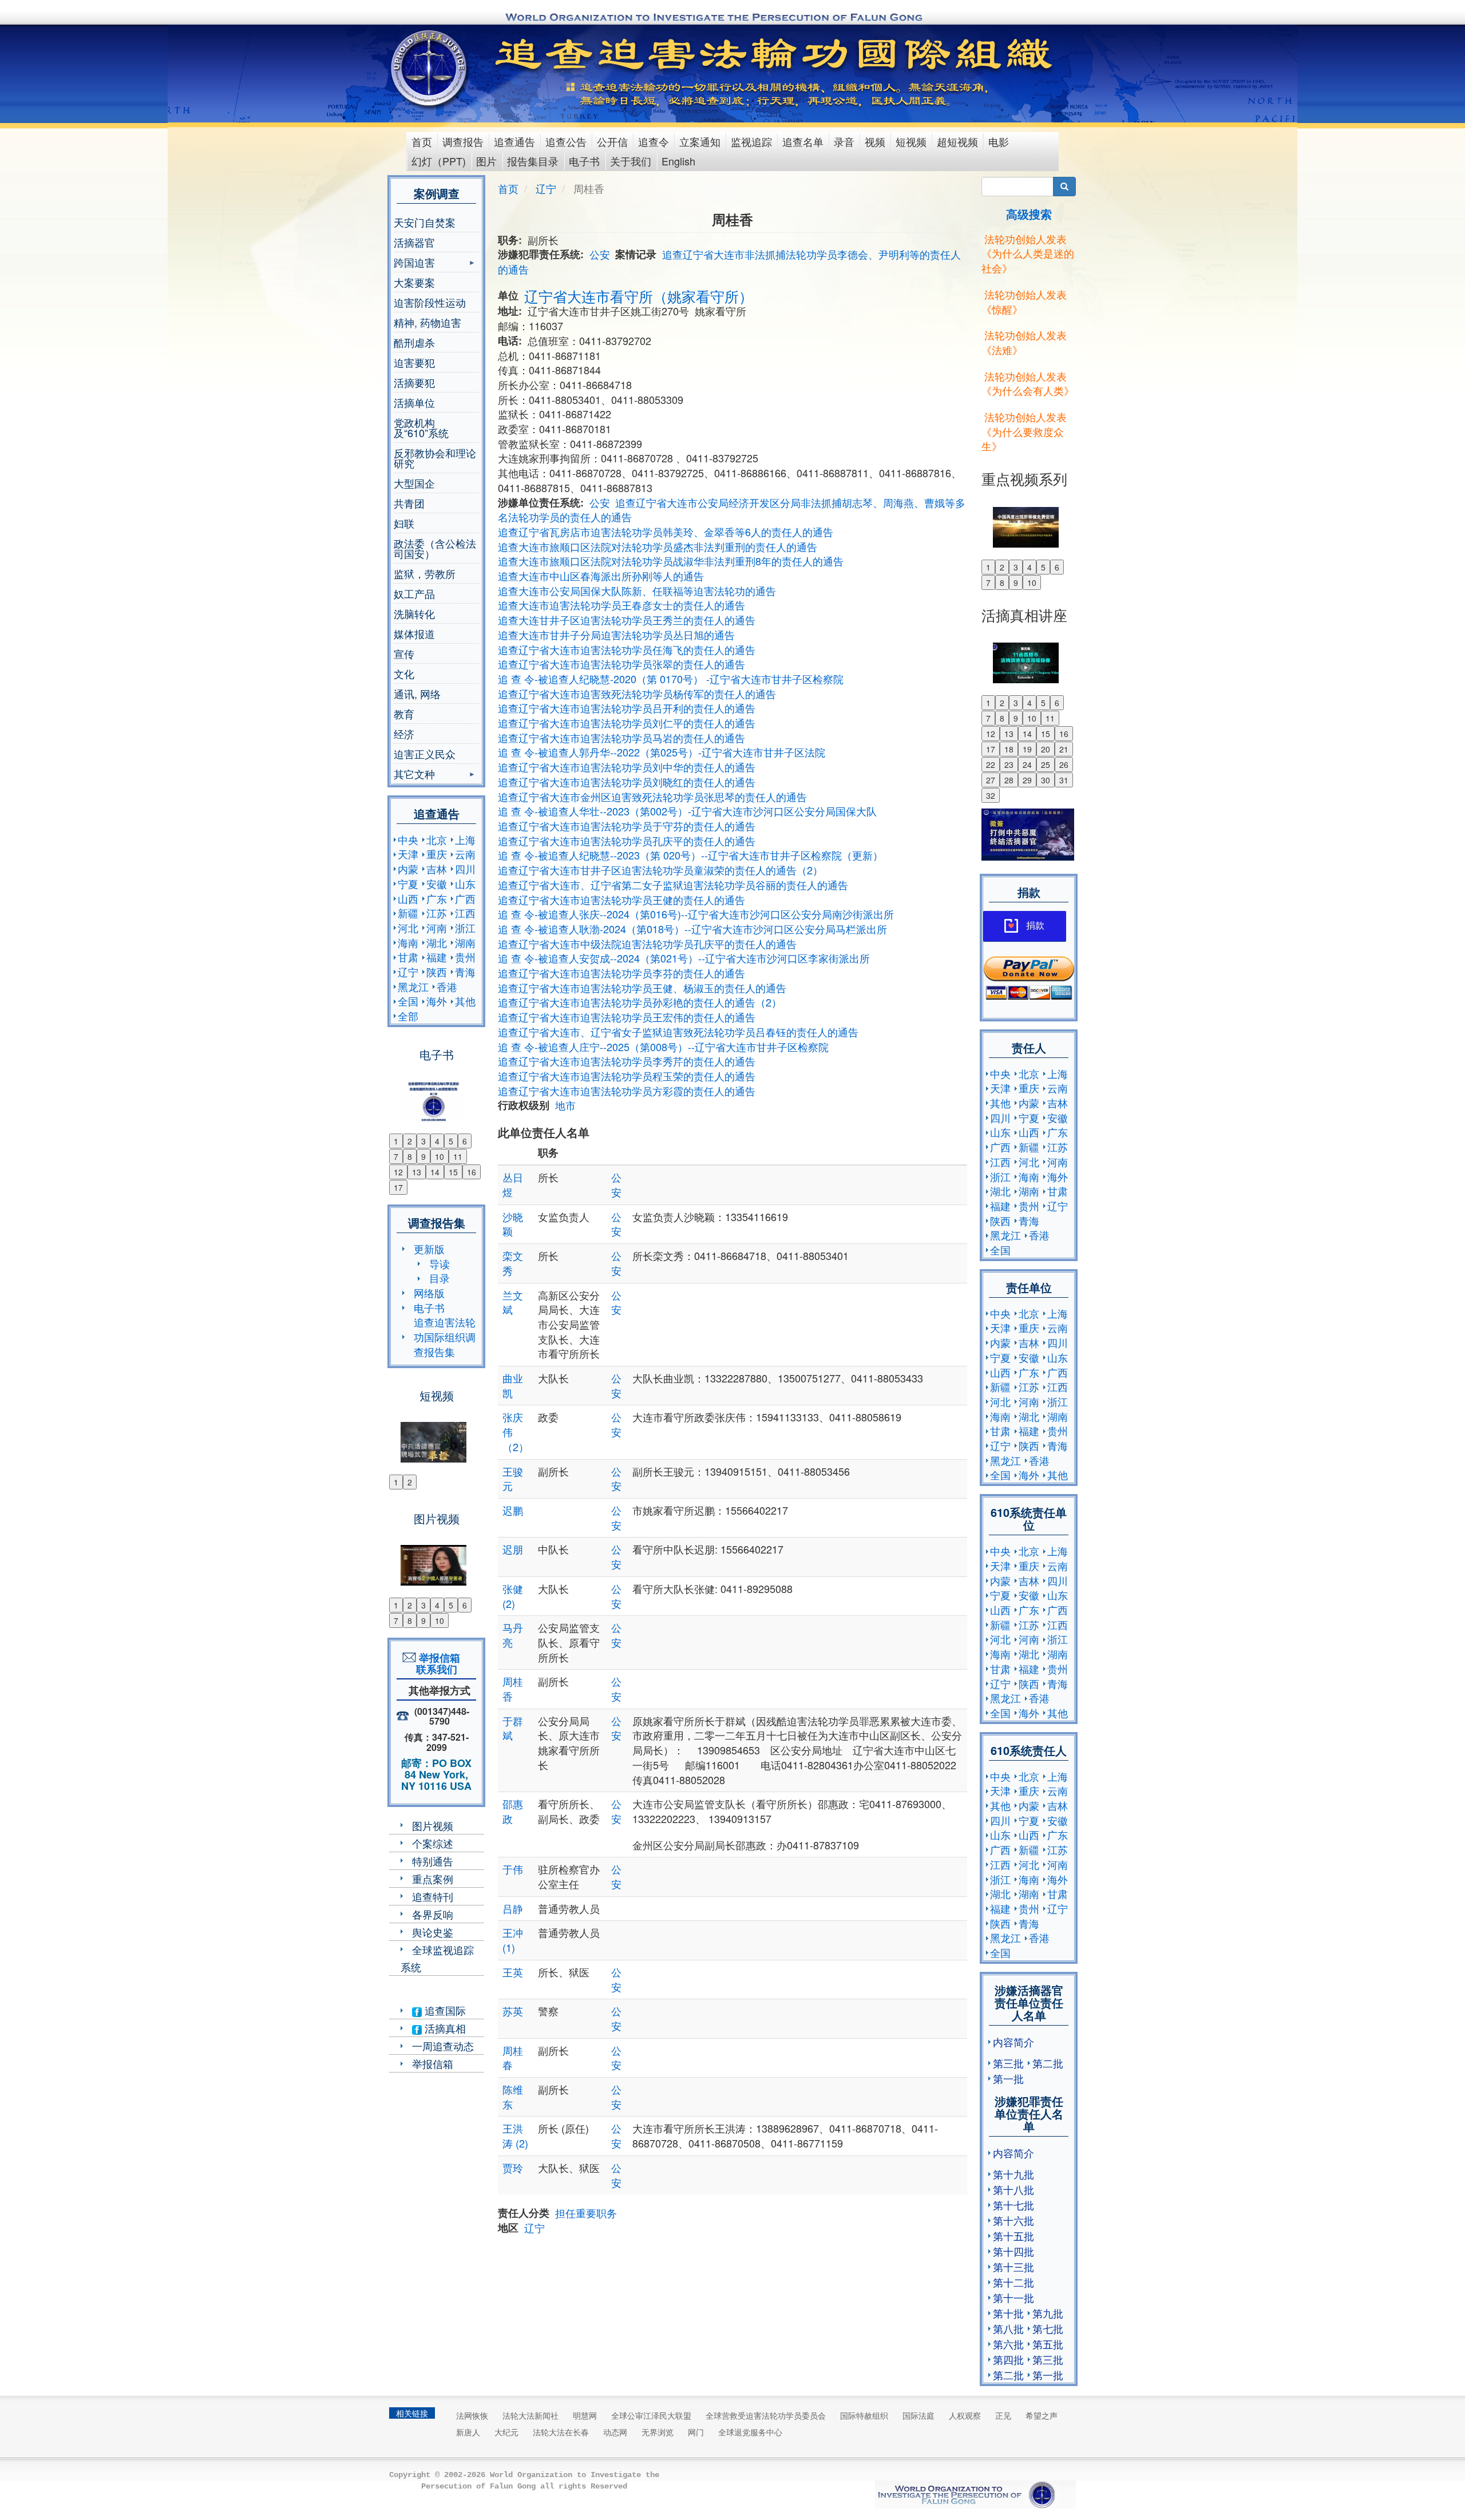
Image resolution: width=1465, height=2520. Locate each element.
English (678, 161)
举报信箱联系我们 (437, 1663)
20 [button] (1046, 749)
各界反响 (433, 1914)
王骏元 (513, 1479)
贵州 (465, 957)
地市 (565, 1105)
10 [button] (439, 1156)
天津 (408, 854)
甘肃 (408, 957)
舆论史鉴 (433, 1932)
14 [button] (435, 1172)
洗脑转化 (414, 613)
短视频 (911, 141)
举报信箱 (433, 2063)
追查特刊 (433, 1896)
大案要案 (414, 282)
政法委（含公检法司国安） (435, 548)
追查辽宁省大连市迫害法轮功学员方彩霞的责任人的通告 (627, 1091)
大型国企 (414, 483)
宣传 (404, 653)
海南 (408, 942)
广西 (465, 898)
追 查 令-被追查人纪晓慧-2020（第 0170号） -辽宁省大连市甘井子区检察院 (671, 679)
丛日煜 (513, 1184)
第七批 (1048, 2328)
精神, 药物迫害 (427, 322)
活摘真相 (444, 2028)
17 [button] (398, 1187)
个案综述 (433, 1843)
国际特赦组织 (864, 2415)
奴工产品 (414, 593)
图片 (486, 161)
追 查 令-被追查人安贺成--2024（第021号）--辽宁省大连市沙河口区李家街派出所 (684, 958)
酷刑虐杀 (414, 342)
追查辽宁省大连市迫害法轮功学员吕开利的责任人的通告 (627, 708)
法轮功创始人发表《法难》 (1024, 342)
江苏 (437, 913)
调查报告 (463, 141)
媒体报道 (414, 633)
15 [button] (453, 1172)
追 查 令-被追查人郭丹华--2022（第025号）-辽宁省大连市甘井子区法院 (662, 752)
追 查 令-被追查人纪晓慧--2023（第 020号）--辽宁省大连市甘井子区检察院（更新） (690, 855)
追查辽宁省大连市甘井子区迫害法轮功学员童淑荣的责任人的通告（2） (660, 870)
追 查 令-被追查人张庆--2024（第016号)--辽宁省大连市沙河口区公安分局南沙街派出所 (696, 914)
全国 (408, 1001)
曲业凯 (513, 1385)
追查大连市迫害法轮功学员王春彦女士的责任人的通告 (621, 605)
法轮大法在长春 (561, 2432)
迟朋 (513, 1549)
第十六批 (1013, 2220)
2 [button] (410, 1141)
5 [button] (451, 1141)
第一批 (1008, 2078)
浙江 (465, 928)
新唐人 (468, 2432)
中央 (408, 839)
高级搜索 (1029, 214)
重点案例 (433, 1879)
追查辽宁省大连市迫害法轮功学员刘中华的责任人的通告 (627, 767)
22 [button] (991, 764)
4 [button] (437, 1141)
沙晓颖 (513, 1224)
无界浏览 (658, 2432)
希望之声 (1042, 2415)
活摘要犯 (414, 382)
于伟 (513, 1869)
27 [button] (991, 780)
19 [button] (1027, 749)
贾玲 (513, 2168)
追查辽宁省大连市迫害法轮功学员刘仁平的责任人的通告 (627, 723)
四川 (465, 869)
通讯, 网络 (417, 694)
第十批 (1008, 2313)
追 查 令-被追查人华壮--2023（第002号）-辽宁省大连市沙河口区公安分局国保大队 (687, 811)
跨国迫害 (414, 264)
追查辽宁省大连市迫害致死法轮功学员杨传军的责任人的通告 (637, 694)
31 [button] (1064, 780)
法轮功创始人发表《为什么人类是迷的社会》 (1028, 253)
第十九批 (1013, 2174)
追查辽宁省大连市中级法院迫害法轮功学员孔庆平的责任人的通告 (647, 944)
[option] (436, 1094)
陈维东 (513, 2097)
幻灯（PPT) (439, 161)
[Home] (430, 68)
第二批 (1048, 2063)
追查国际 (444, 2010)
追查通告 (514, 141)
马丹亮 (513, 1635)
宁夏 (408, 883)
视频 (875, 141)
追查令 (654, 141)
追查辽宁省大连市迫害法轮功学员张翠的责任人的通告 (621, 664)
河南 (437, 928)
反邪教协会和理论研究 (435, 458)
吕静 (513, 1908)
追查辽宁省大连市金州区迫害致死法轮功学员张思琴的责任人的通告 (652, 797)
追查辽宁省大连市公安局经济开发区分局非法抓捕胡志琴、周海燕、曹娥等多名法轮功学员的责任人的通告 (732, 510)
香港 (447, 986)
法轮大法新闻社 (530, 2415)
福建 (437, 957)
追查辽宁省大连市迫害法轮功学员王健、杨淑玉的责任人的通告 (642, 988)
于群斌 (513, 1728)
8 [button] (410, 1156)
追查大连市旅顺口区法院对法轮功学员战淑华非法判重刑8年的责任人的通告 (671, 561)
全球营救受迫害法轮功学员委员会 (766, 2415)
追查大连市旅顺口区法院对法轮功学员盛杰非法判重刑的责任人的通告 (658, 546)
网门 (696, 2432)
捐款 (1035, 926)
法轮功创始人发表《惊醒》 (1024, 302)
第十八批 (1013, 2189)
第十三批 (1013, 2267)
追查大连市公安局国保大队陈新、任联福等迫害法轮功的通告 (637, 591)
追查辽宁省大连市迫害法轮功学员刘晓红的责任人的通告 (627, 782)
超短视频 (957, 141)
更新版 (429, 1249)
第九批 (1048, 2313)
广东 (437, 898)
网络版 (429, 1293)
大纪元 (506, 2432)
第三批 (1008, 2063)
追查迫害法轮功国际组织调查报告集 (445, 1336)
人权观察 (965, 2415)
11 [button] (458, 1156)
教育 (404, 714)
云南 (465, 854)
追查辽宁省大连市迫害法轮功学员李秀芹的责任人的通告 (627, 1061)
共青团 (409, 503)
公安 (600, 254)
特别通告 (433, 1861)
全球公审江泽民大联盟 (651, 2415)
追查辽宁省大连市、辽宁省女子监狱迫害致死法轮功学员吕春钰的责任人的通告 (678, 1032)
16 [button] (472, 1172)
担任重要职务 (586, 2213)
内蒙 (408, 869)
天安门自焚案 (425, 222)
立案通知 (700, 141)
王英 (513, 1972)
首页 (422, 141)
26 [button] (1064, 764)
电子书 (584, 161)
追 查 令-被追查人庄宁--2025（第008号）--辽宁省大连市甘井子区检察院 (663, 1047)
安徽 (437, 883)
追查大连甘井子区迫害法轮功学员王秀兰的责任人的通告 (627, 620)
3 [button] (423, 1141)
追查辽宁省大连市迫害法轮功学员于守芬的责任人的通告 (627, 826)
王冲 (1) (513, 1940)
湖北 (437, 942)
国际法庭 (918, 2415)
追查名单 (803, 141)
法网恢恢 (472, 2415)
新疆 (408, 913)
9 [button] (423, 1156)
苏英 (513, 2011)
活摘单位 (414, 402)
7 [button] (396, 1156)
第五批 (1048, 2344)
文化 (404, 673)
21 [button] (1064, 749)
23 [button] (1009, 764)
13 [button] (417, 1172)
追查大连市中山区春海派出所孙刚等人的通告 (601, 576)
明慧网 (585, 2415)
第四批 (1008, 2359)
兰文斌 (513, 1302)
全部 (408, 1016)
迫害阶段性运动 (430, 302)
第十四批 (1013, 2251)
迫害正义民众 (425, 754)
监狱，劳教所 (425, 573)
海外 (437, 1001)
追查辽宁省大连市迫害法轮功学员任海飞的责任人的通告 (627, 649)
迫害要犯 (414, 362)
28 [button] (1009, 780)
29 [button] (1027, 780)
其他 (465, 1001)
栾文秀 (513, 1263)
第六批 (1008, 2344)
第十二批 (1013, 2282)
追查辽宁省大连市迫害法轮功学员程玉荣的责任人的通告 (627, 1076)
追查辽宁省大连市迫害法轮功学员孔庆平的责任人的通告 (627, 841)
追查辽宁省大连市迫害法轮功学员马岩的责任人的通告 (621, 738)
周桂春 (513, 2058)
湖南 (465, 942)
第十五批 (1013, 2236)
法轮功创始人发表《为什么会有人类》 (1028, 383)
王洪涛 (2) (515, 2135)
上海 (465, 839)
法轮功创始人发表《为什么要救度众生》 (1024, 431)
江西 (465, 913)
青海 (465, 972)
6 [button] (465, 1141)
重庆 (437, 854)
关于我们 (631, 161)
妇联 (404, 523)
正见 (1003, 2415)
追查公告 (566, 141)
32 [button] (991, 795)
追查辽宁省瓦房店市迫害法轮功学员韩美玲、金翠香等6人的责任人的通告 (666, 532)
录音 (844, 141)
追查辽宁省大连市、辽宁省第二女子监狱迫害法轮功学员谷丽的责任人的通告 (673, 885)
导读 (439, 1263)
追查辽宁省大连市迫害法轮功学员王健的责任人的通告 (621, 900)
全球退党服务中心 (750, 2432)
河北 (408, 928)
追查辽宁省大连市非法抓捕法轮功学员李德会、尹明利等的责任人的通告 (729, 261)
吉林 (437, 869)
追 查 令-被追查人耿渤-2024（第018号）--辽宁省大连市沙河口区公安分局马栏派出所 (692, 929)
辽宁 (408, 972)
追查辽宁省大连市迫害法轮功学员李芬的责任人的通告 (621, 973)
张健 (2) (513, 1596)
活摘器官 (414, 242)
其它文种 (414, 775)
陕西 (437, 972)
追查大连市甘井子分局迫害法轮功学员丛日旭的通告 (616, 635)
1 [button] (396, 1141)
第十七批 (1013, 2205)
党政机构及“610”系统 (421, 427)
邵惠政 (513, 1811)
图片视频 (433, 1825)
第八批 (1008, 2328)
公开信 (612, 141)
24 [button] (1027, 764)
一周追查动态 (443, 2046)
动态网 (615, 2432)
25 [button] (1046, 764)
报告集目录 (533, 161)
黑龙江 (413, 986)
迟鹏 (513, 1510)
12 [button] (398, 1172)
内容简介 (1013, 2042)
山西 (408, 898)
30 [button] (1046, 780)
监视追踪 (751, 141)
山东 (465, 883)
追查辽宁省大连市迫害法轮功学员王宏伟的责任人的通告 (627, 1017)
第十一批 (1013, 2297)
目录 (439, 1278)
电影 (999, 141)
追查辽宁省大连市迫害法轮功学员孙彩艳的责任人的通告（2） (640, 1002)
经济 (404, 734)
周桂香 (513, 1689)
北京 (437, 839)
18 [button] (1009, 749)
